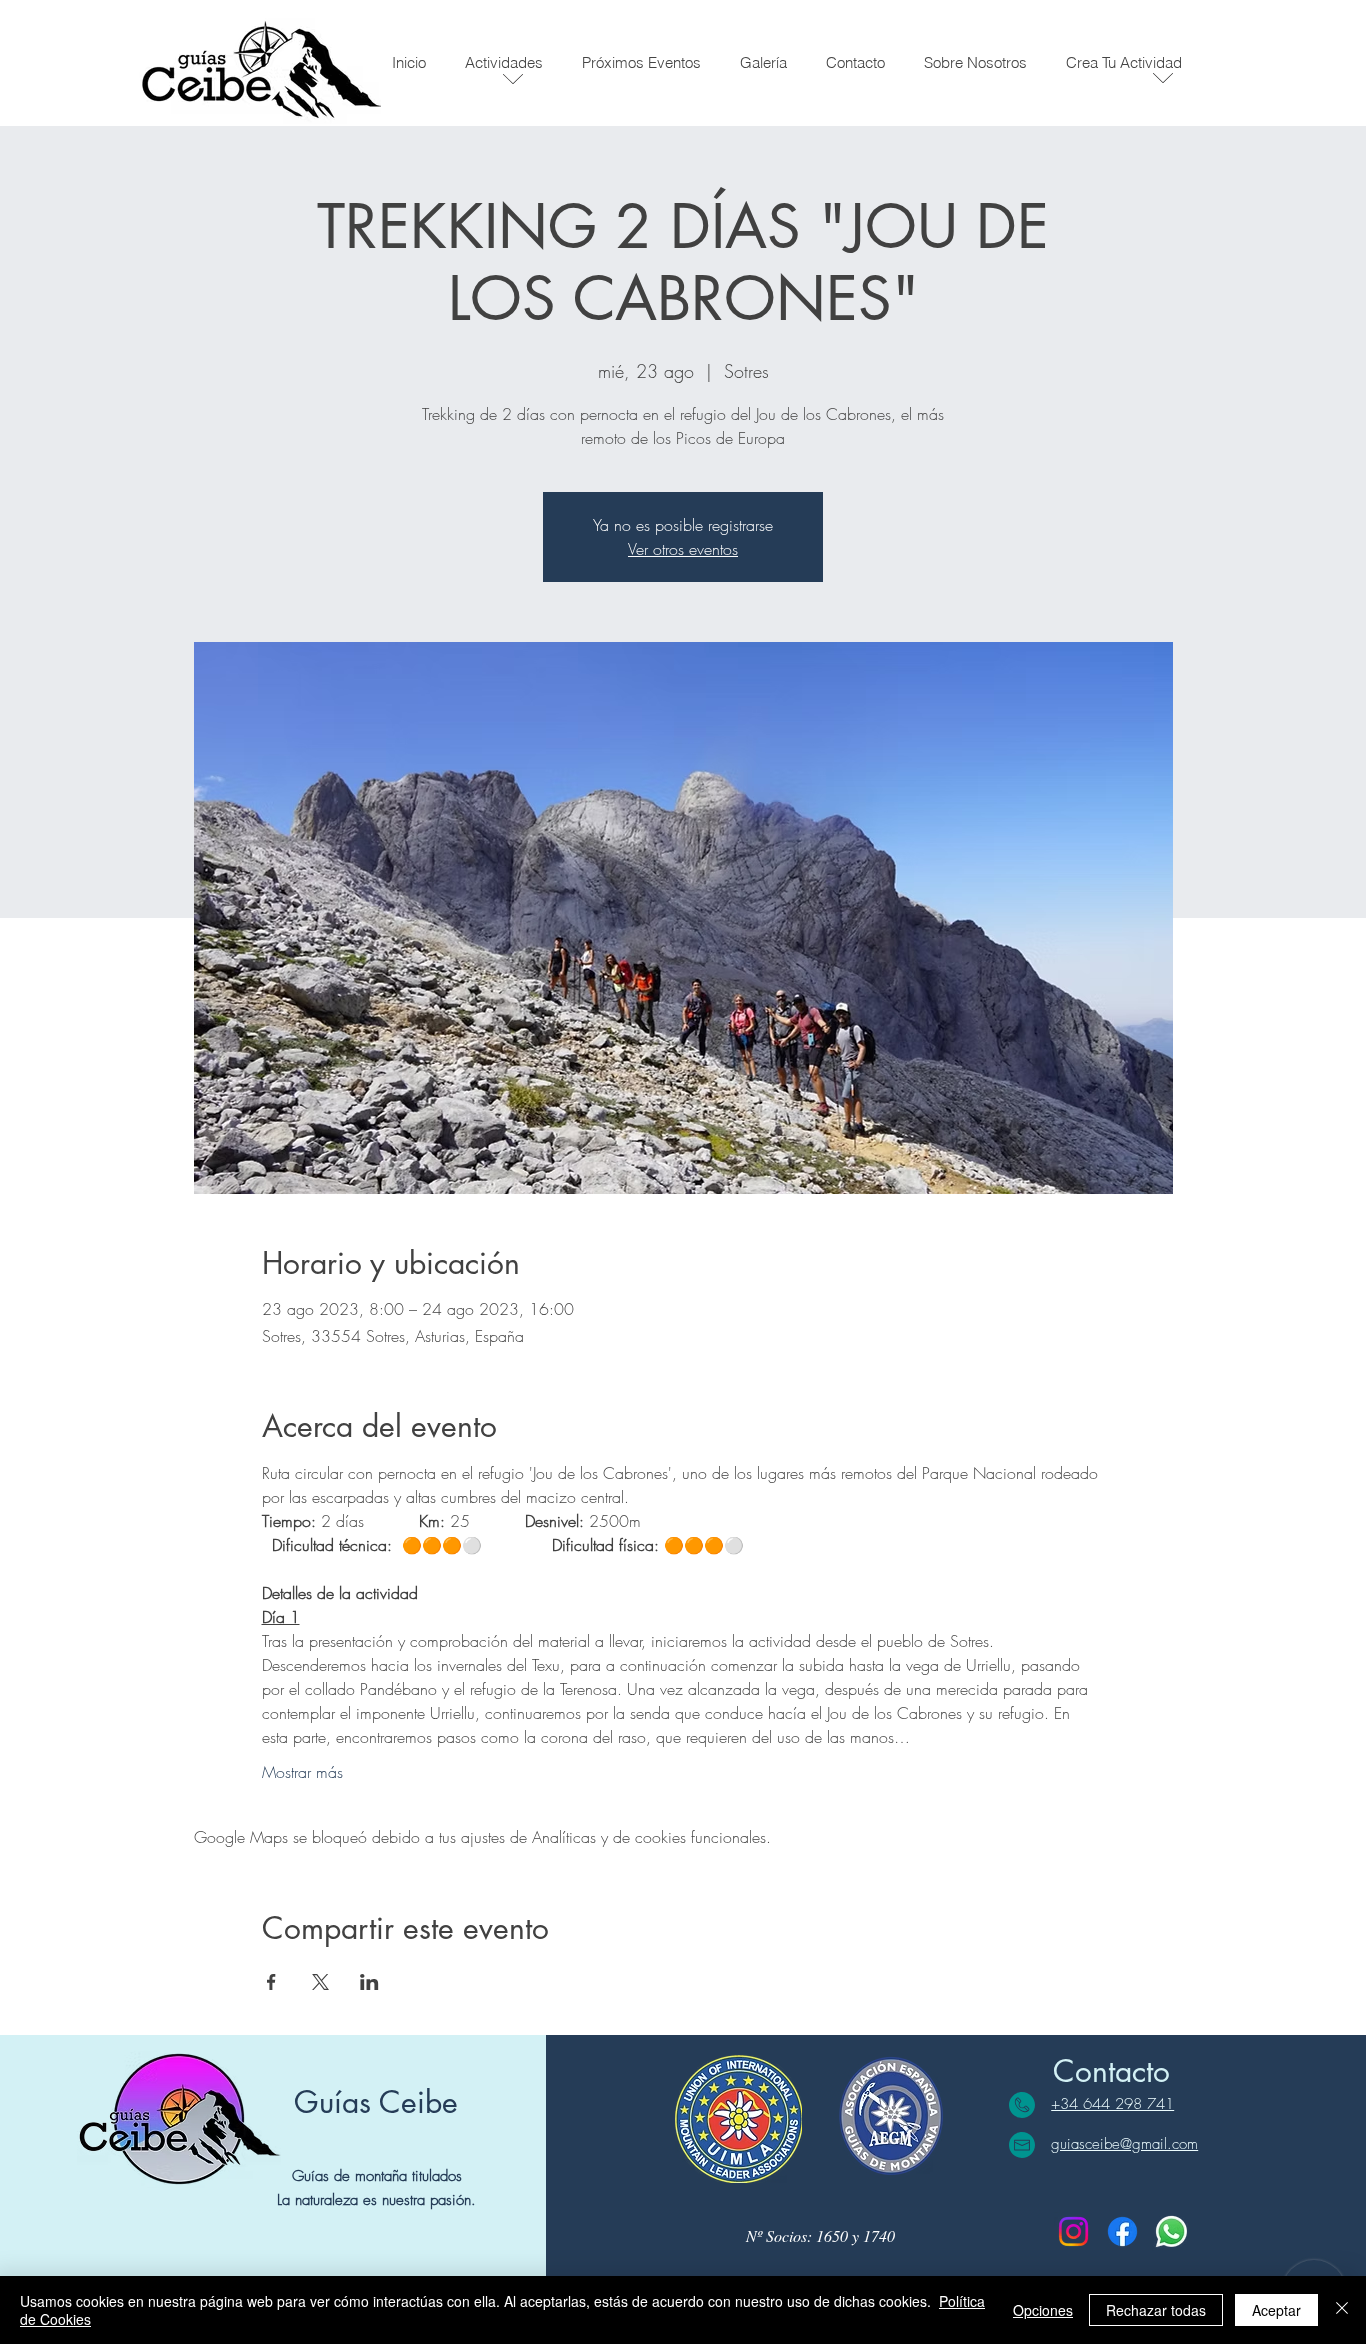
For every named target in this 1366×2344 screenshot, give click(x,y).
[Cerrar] (1342, 2310)
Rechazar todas (1156, 2310)
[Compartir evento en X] (320, 1982)
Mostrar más (302, 1772)
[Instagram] (1073, 2231)
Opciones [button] (1043, 2310)
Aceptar (1276, 2310)
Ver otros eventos (683, 549)
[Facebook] (1122, 2231)
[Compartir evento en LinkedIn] (369, 1982)
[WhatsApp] (1171, 2231)
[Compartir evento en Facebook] (271, 1982)
